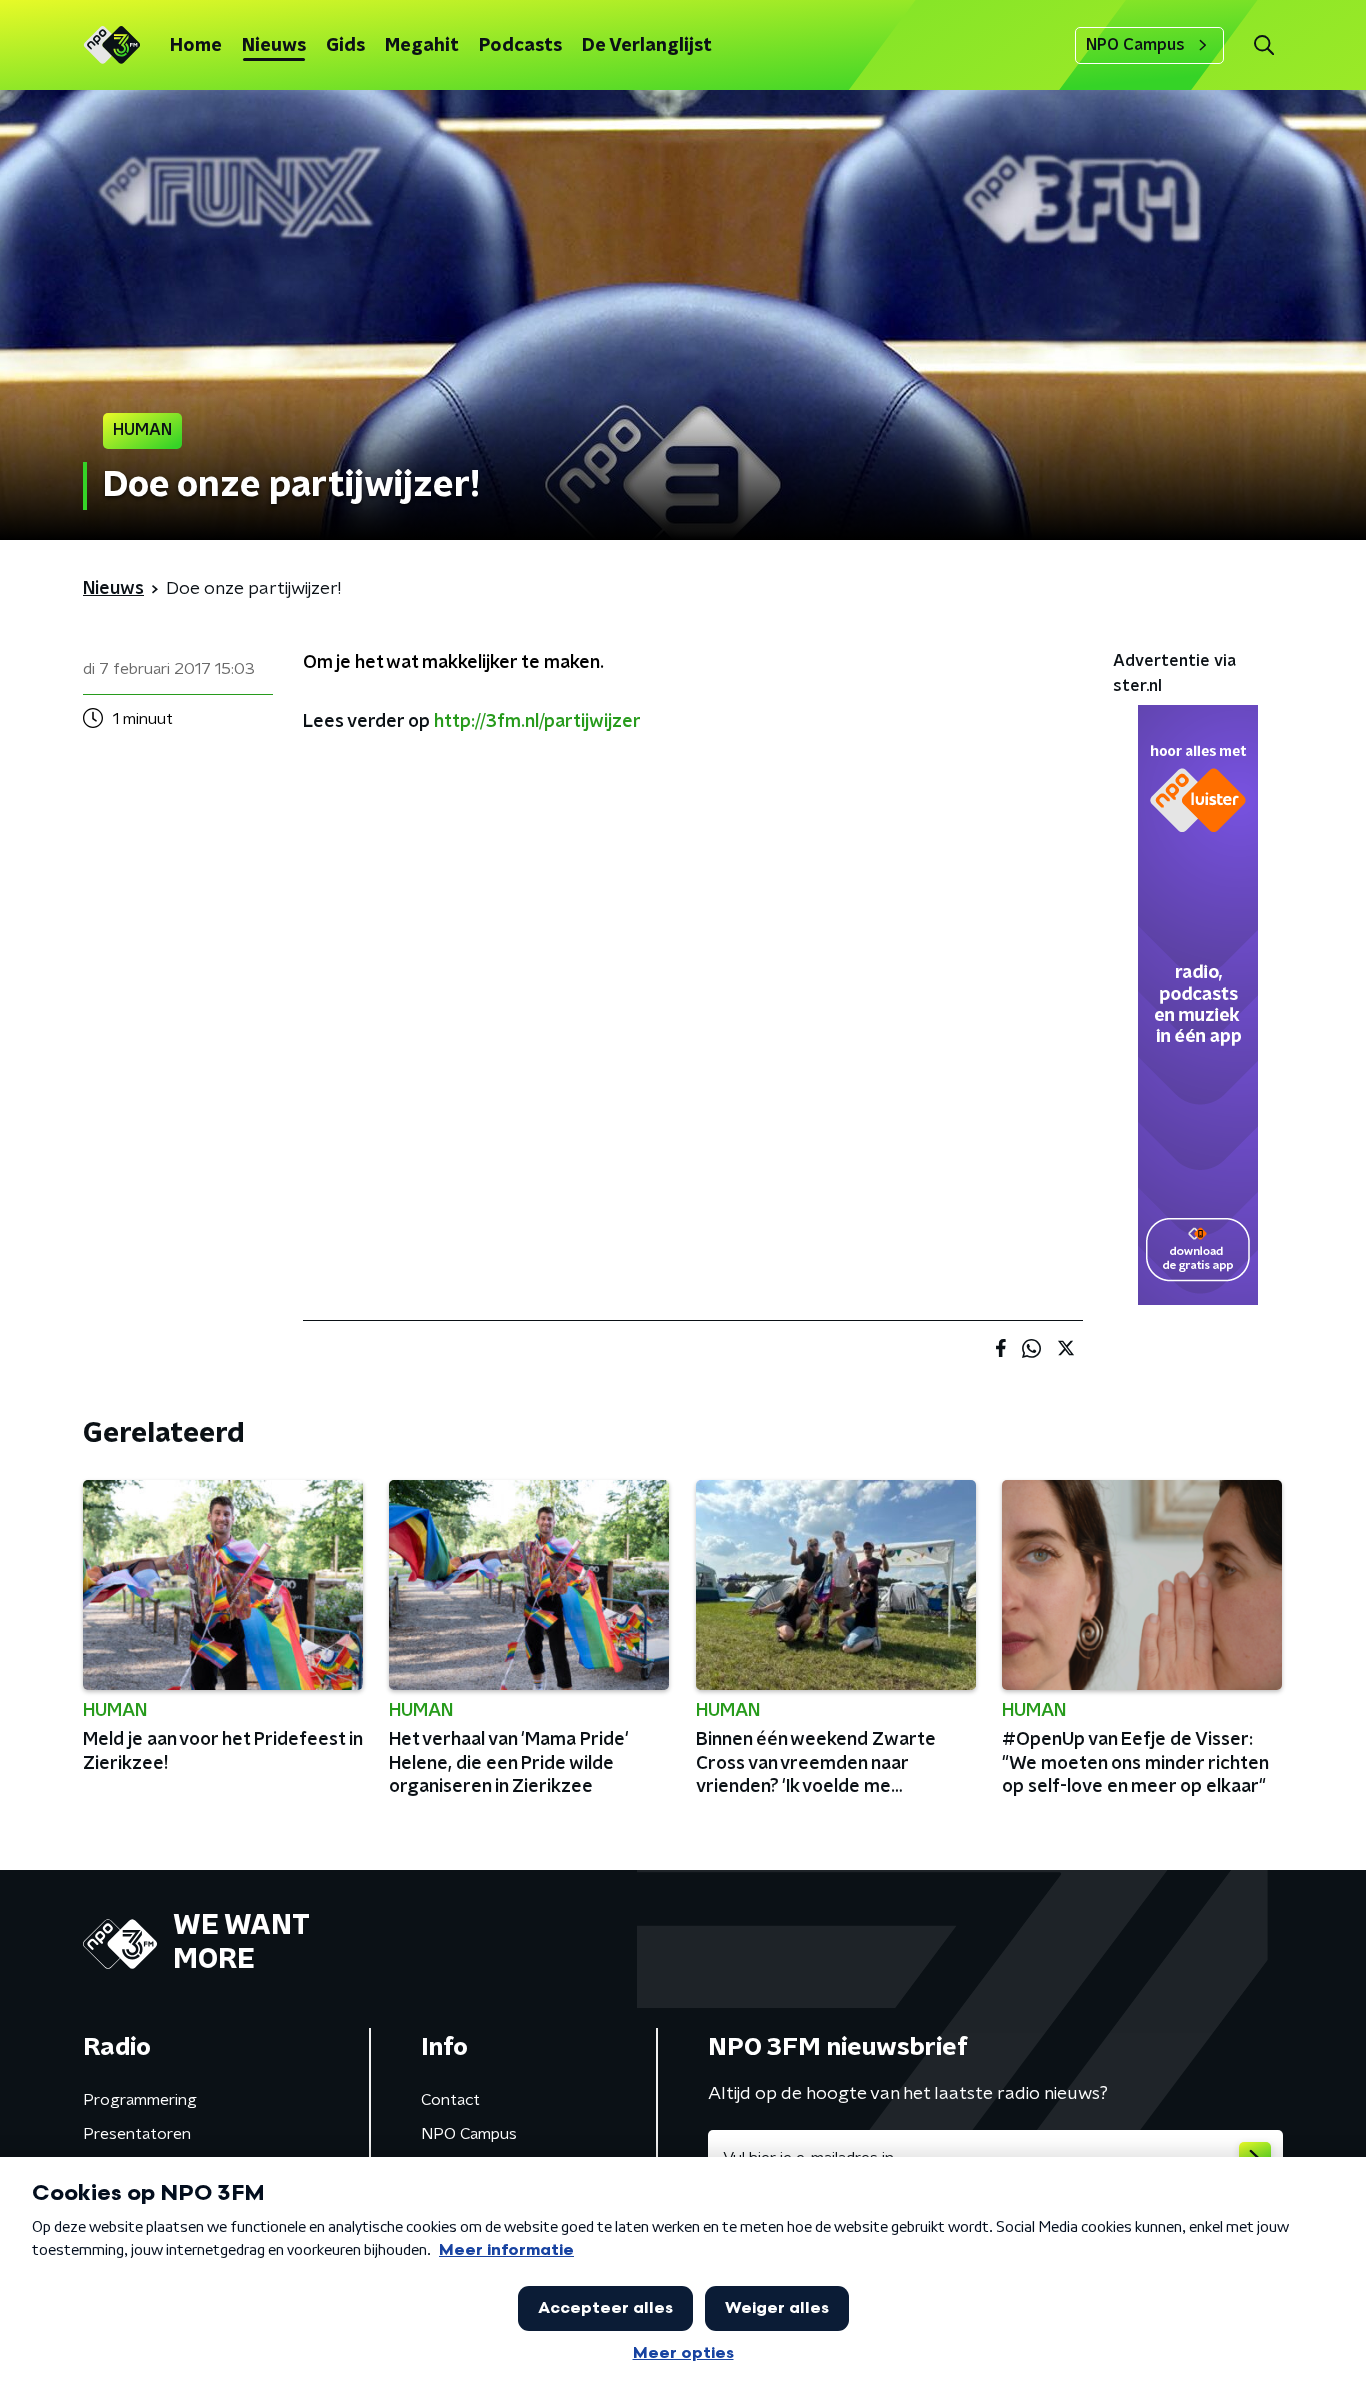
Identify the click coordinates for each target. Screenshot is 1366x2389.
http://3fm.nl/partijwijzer (537, 722)
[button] (1263, 45)
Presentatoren (137, 2134)
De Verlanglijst (647, 46)
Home (196, 46)
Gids (345, 46)
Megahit (422, 46)
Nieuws (274, 46)
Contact (450, 2100)
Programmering (140, 2100)
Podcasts (520, 46)
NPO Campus (1135, 45)
